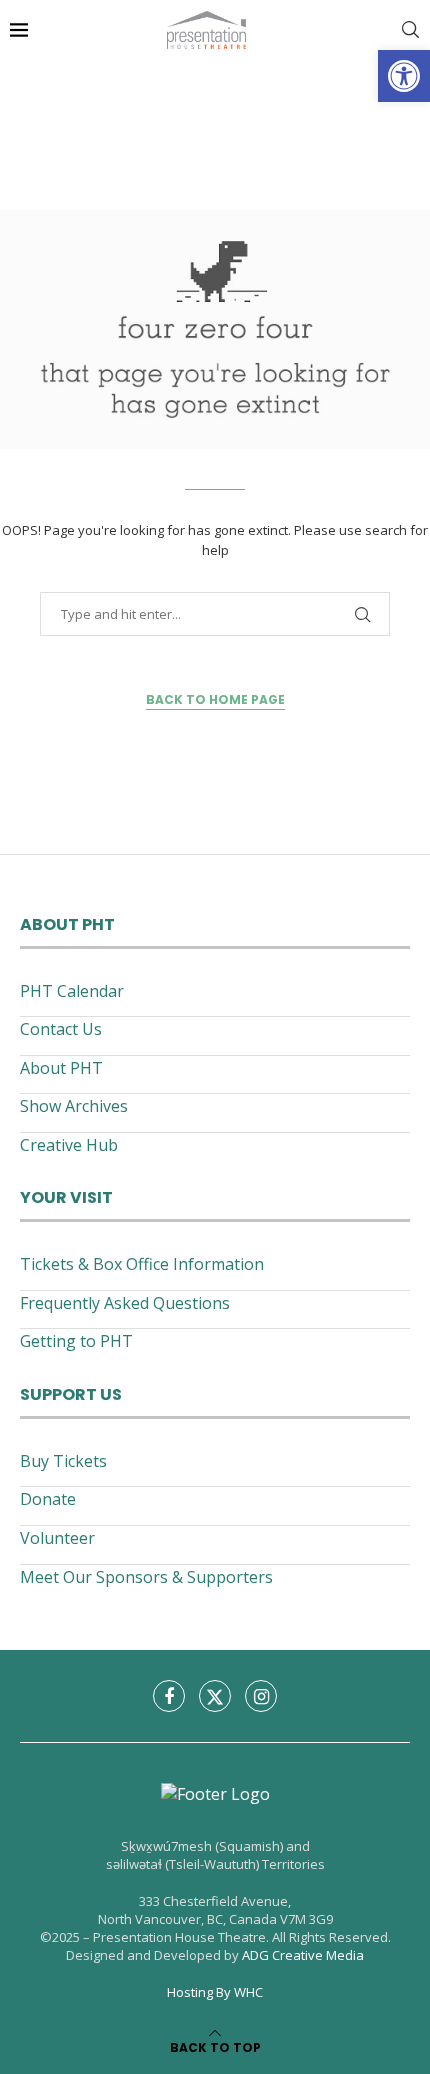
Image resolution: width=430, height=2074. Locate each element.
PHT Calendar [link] (72, 991)
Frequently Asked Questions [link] (125, 1303)
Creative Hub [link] (69, 1145)
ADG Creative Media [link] (303, 1955)
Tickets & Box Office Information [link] (142, 1264)
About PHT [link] (61, 1068)
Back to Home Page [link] (215, 699)
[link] (404, 76)
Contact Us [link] (61, 1029)
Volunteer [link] (57, 1538)
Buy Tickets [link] (63, 1461)
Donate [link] (48, 1499)
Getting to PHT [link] (76, 1341)
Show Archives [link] (74, 1106)
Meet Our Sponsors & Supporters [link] (146, 1577)
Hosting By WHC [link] (215, 1992)
